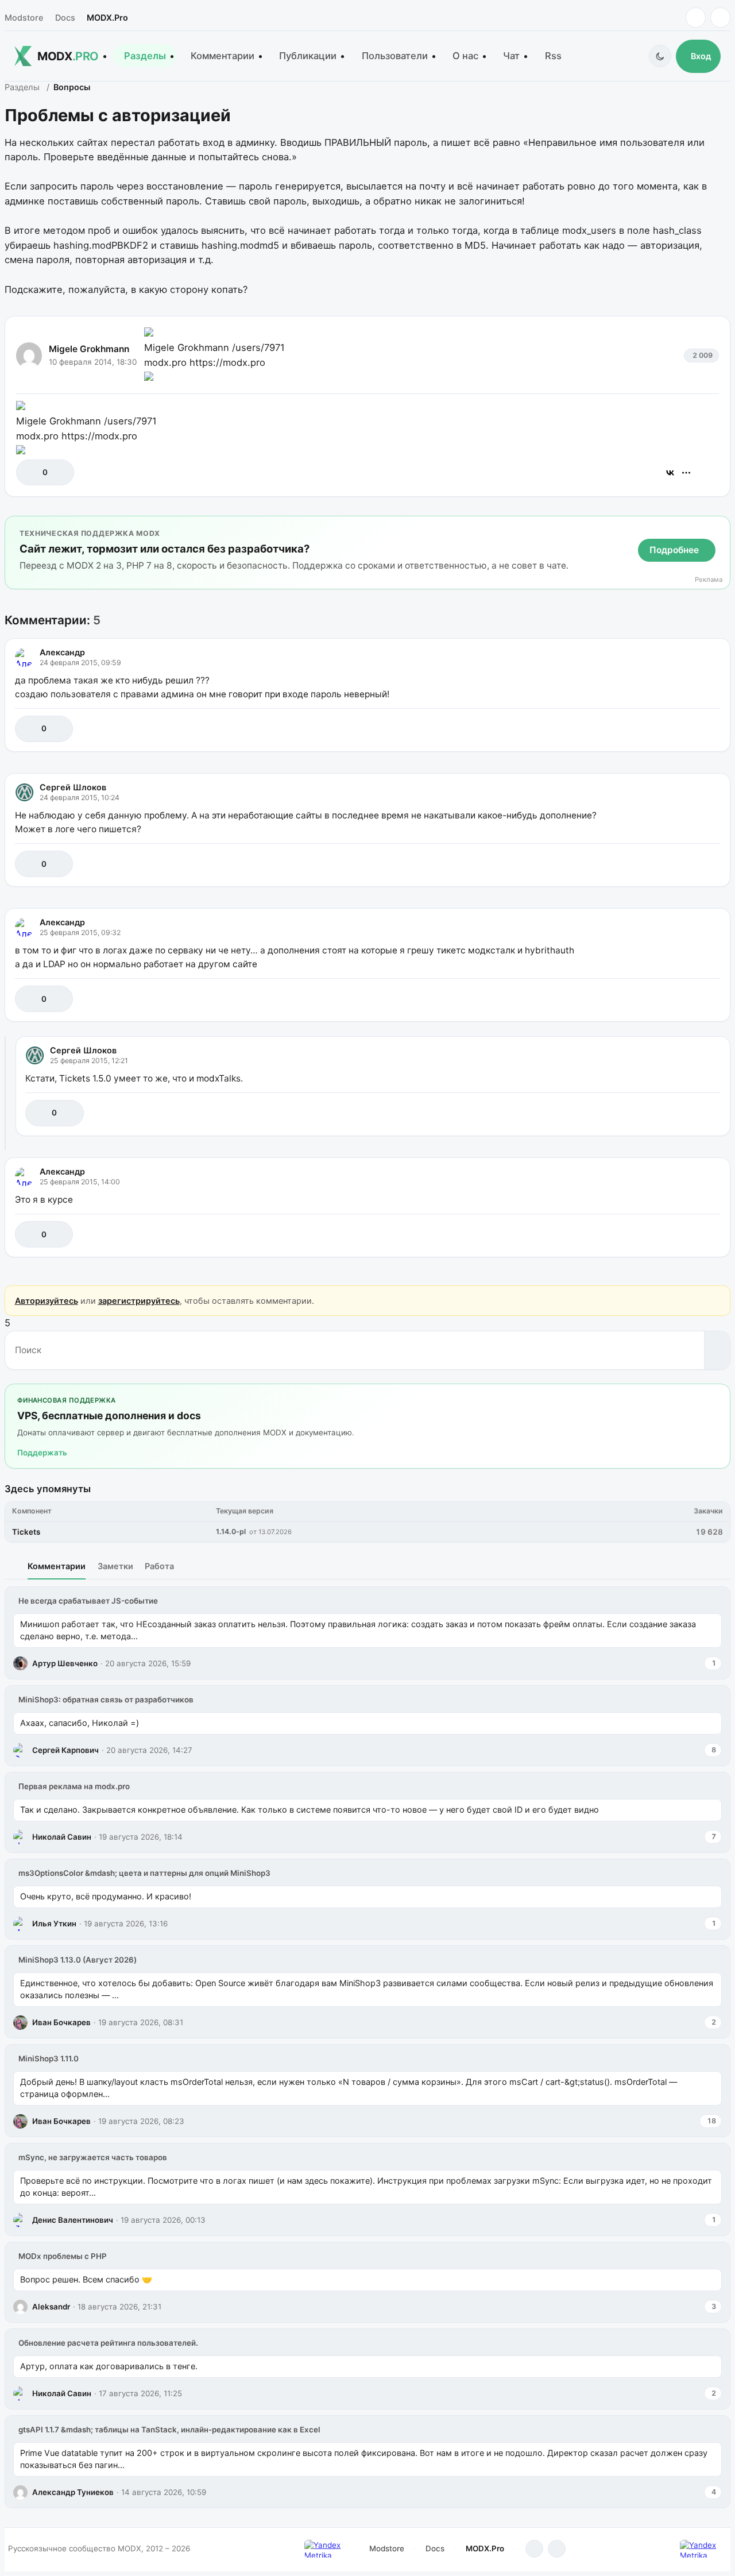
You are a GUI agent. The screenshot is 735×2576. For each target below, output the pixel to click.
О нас (465, 56)
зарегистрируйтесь (139, 1301)
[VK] (720, 18)
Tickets (26, 1532)
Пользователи (395, 56)
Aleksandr (51, 2307)
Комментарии (223, 56)
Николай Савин (62, 1837)
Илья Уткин (54, 1924)
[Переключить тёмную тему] (660, 56)
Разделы (145, 56)
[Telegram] (696, 18)
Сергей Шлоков (73, 787)
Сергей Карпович (65, 1750)
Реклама (709, 580)
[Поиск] (717, 1350)
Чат (511, 56)
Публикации (308, 56)
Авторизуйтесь (47, 1301)
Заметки (115, 1566)
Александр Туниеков (73, 2492)
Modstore (24, 18)
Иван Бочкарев (61, 2022)
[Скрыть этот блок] (719, 527)
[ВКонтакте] (670, 473)
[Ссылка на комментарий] (682, 729)
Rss (553, 56)
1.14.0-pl (231, 1532)
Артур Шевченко (65, 1663)
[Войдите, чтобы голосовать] (31, 472)
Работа (159, 1566)
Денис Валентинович (73, 2220)
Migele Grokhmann (89, 349)
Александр (62, 652)
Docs (65, 18)
